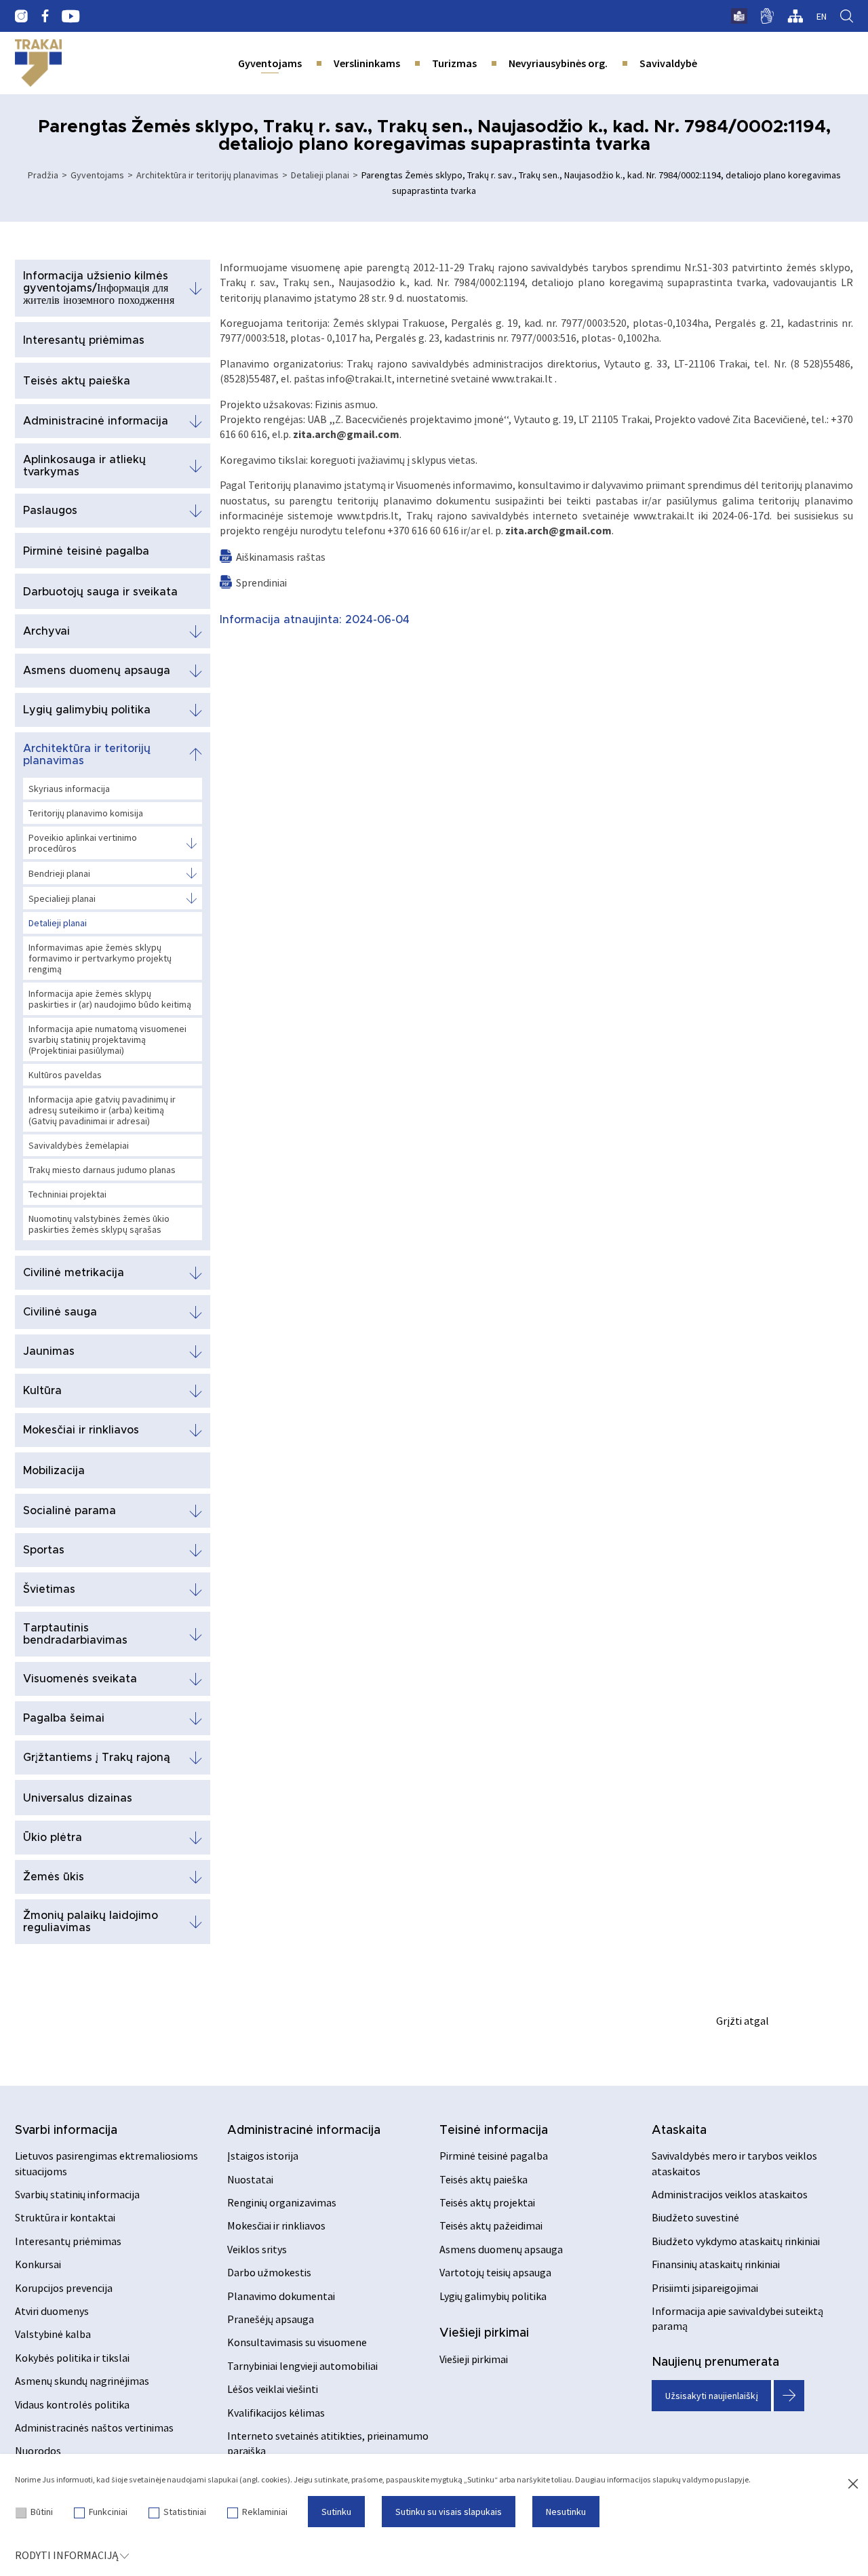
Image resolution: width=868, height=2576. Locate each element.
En (822, 16)
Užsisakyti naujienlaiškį (712, 2396)
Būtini (42, 2512)
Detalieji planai (320, 175)
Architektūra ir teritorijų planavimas (208, 175)
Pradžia (43, 175)
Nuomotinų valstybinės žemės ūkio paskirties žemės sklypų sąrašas (99, 1224)
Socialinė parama (70, 1511)
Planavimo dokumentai (281, 2296)
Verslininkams (367, 63)
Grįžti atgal (743, 2021)
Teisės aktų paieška (77, 381)
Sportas (44, 1550)
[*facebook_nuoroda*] (45, 16)
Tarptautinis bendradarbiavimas (75, 1634)
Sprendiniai (261, 582)
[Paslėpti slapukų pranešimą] (853, 2484)
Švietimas (49, 1589)
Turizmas (454, 63)
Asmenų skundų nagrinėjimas (82, 2381)
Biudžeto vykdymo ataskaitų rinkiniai (736, 2241)
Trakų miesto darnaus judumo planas (102, 1170)
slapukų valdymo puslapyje (701, 2479)
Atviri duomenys (52, 2311)
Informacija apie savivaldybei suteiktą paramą (737, 2318)
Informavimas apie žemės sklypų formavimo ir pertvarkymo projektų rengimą (100, 958)
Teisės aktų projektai (487, 2202)
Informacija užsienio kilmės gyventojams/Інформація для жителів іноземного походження (99, 288)
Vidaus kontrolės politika (72, 2404)
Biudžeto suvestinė (695, 2217)
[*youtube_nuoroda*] (71, 16)
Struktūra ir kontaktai (65, 2217)
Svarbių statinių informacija (77, 2194)
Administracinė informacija (96, 421)
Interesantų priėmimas (84, 340)
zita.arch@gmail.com (346, 434)
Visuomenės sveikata (80, 1679)
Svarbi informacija (66, 2131)
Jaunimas (49, 1351)
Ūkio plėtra (53, 1838)
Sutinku (336, 2512)
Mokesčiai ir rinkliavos (81, 1430)
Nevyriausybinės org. (558, 63)
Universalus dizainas (78, 1798)
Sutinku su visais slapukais (449, 2512)
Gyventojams (270, 63)
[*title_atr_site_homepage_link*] (38, 63)
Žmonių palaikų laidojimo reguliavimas (91, 1922)
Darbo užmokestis (269, 2272)
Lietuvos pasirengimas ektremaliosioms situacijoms (106, 2163)
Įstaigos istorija (263, 2156)
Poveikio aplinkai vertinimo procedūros (83, 843)
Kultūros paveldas (65, 1075)
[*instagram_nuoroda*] (21, 16)
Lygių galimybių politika (87, 710)
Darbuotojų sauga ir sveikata (100, 592)
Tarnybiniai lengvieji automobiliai (302, 2366)
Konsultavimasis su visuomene (297, 2342)
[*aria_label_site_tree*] (795, 16)
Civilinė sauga (60, 1312)
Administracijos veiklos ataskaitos (730, 2194)
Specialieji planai (62, 898)
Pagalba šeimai (64, 1718)
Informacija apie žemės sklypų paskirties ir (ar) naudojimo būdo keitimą (110, 999)
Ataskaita (679, 2131)
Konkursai (38, 2264)
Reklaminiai (265, 2512)
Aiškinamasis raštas (281, 557)
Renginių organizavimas (282, 2202)
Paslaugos (50, 511)
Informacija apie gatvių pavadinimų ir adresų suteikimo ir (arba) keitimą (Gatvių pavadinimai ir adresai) (102, 1110)
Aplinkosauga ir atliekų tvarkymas (84, 466)
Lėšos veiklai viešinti (273, 2389)
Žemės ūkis (54, 1877)
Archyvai (46, 631)
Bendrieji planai (59, 873)
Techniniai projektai (67, 1194)
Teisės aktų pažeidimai (491, 2225)
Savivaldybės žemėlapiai (79, 1145)
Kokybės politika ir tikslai (72, 2358)
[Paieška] (847, 16)
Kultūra (42, 1391)
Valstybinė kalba (53, 2334)
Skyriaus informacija (69, 789)
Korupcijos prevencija (64, 2288)
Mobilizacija (54, 1471)
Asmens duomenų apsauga (97, 671)
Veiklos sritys (257, 2249)
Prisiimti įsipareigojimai (705, 2288)
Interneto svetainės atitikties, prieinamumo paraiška (328, 2443)
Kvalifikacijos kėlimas (276, 2413)
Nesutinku (566, 2512)
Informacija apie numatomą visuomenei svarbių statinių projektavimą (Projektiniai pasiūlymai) (107, 1039)
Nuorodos (38, 2451)
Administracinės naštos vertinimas (94, 2428)
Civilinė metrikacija (74, 1273)
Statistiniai (185, 2512)
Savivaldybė (668, 63)
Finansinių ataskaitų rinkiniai (716, 2264)
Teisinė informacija (494, 2131)
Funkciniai (108, 2512)
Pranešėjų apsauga (271, 2319)
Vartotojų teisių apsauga (495, 2272)
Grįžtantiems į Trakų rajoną (97, 1758)
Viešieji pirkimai (484, 2333)
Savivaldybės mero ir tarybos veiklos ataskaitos (734, 2163)
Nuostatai (250, 2179)
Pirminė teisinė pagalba (86, 551)
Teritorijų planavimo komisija (86, 813)
